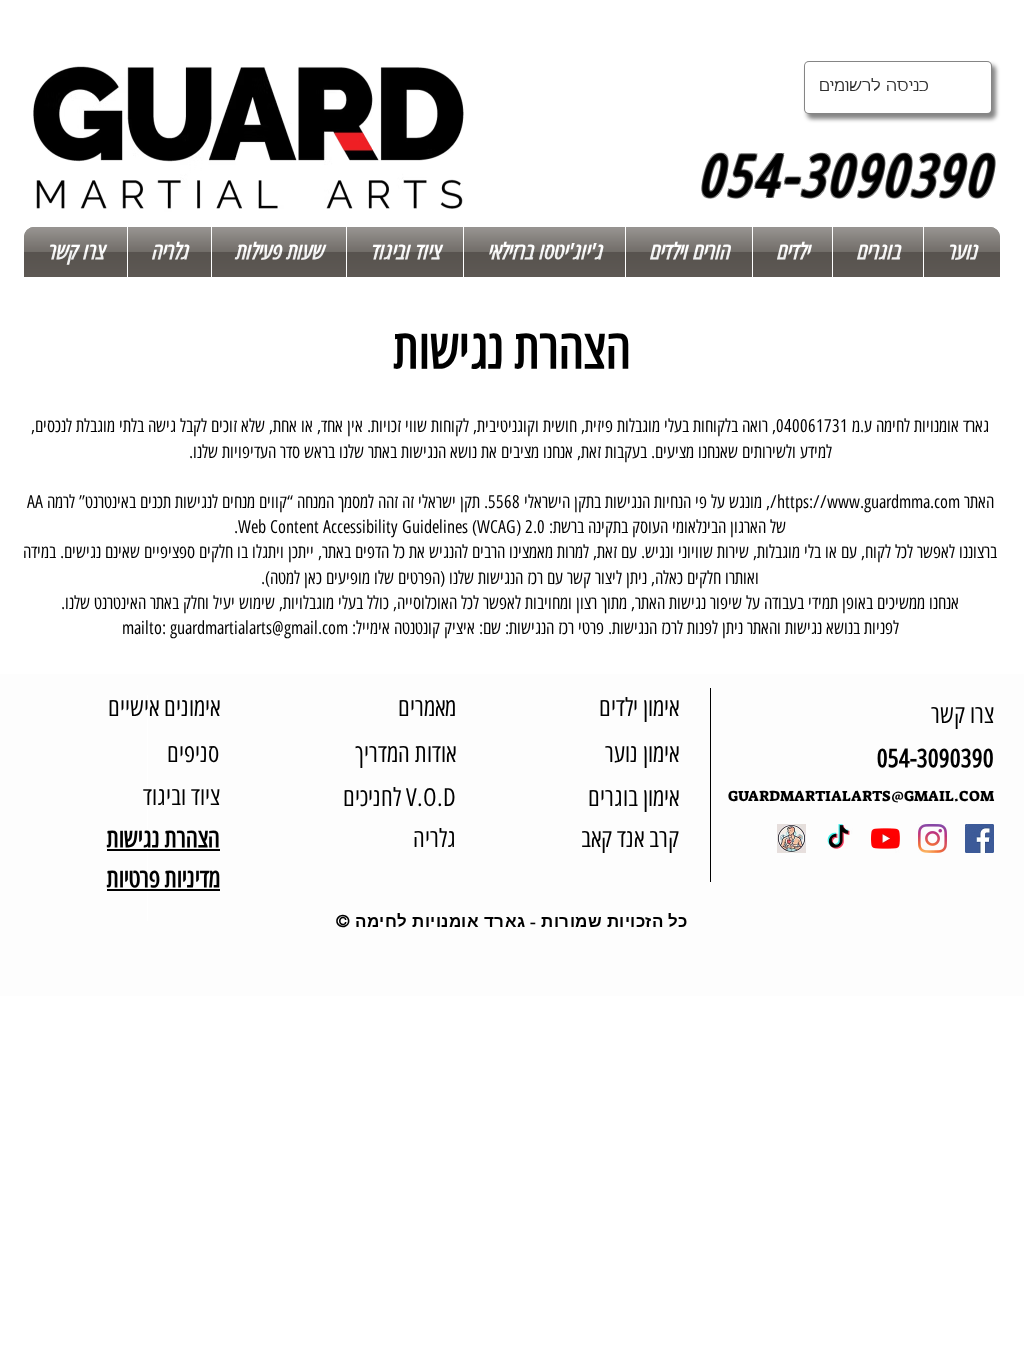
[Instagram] (932, 838)
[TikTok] (838, 838)
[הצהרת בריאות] (791, 838)
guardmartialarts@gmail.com (259, 628)
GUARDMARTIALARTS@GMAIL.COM (861, 796)
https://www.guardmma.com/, (863, 502)
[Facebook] (979, 838)
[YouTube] (885, 838)
